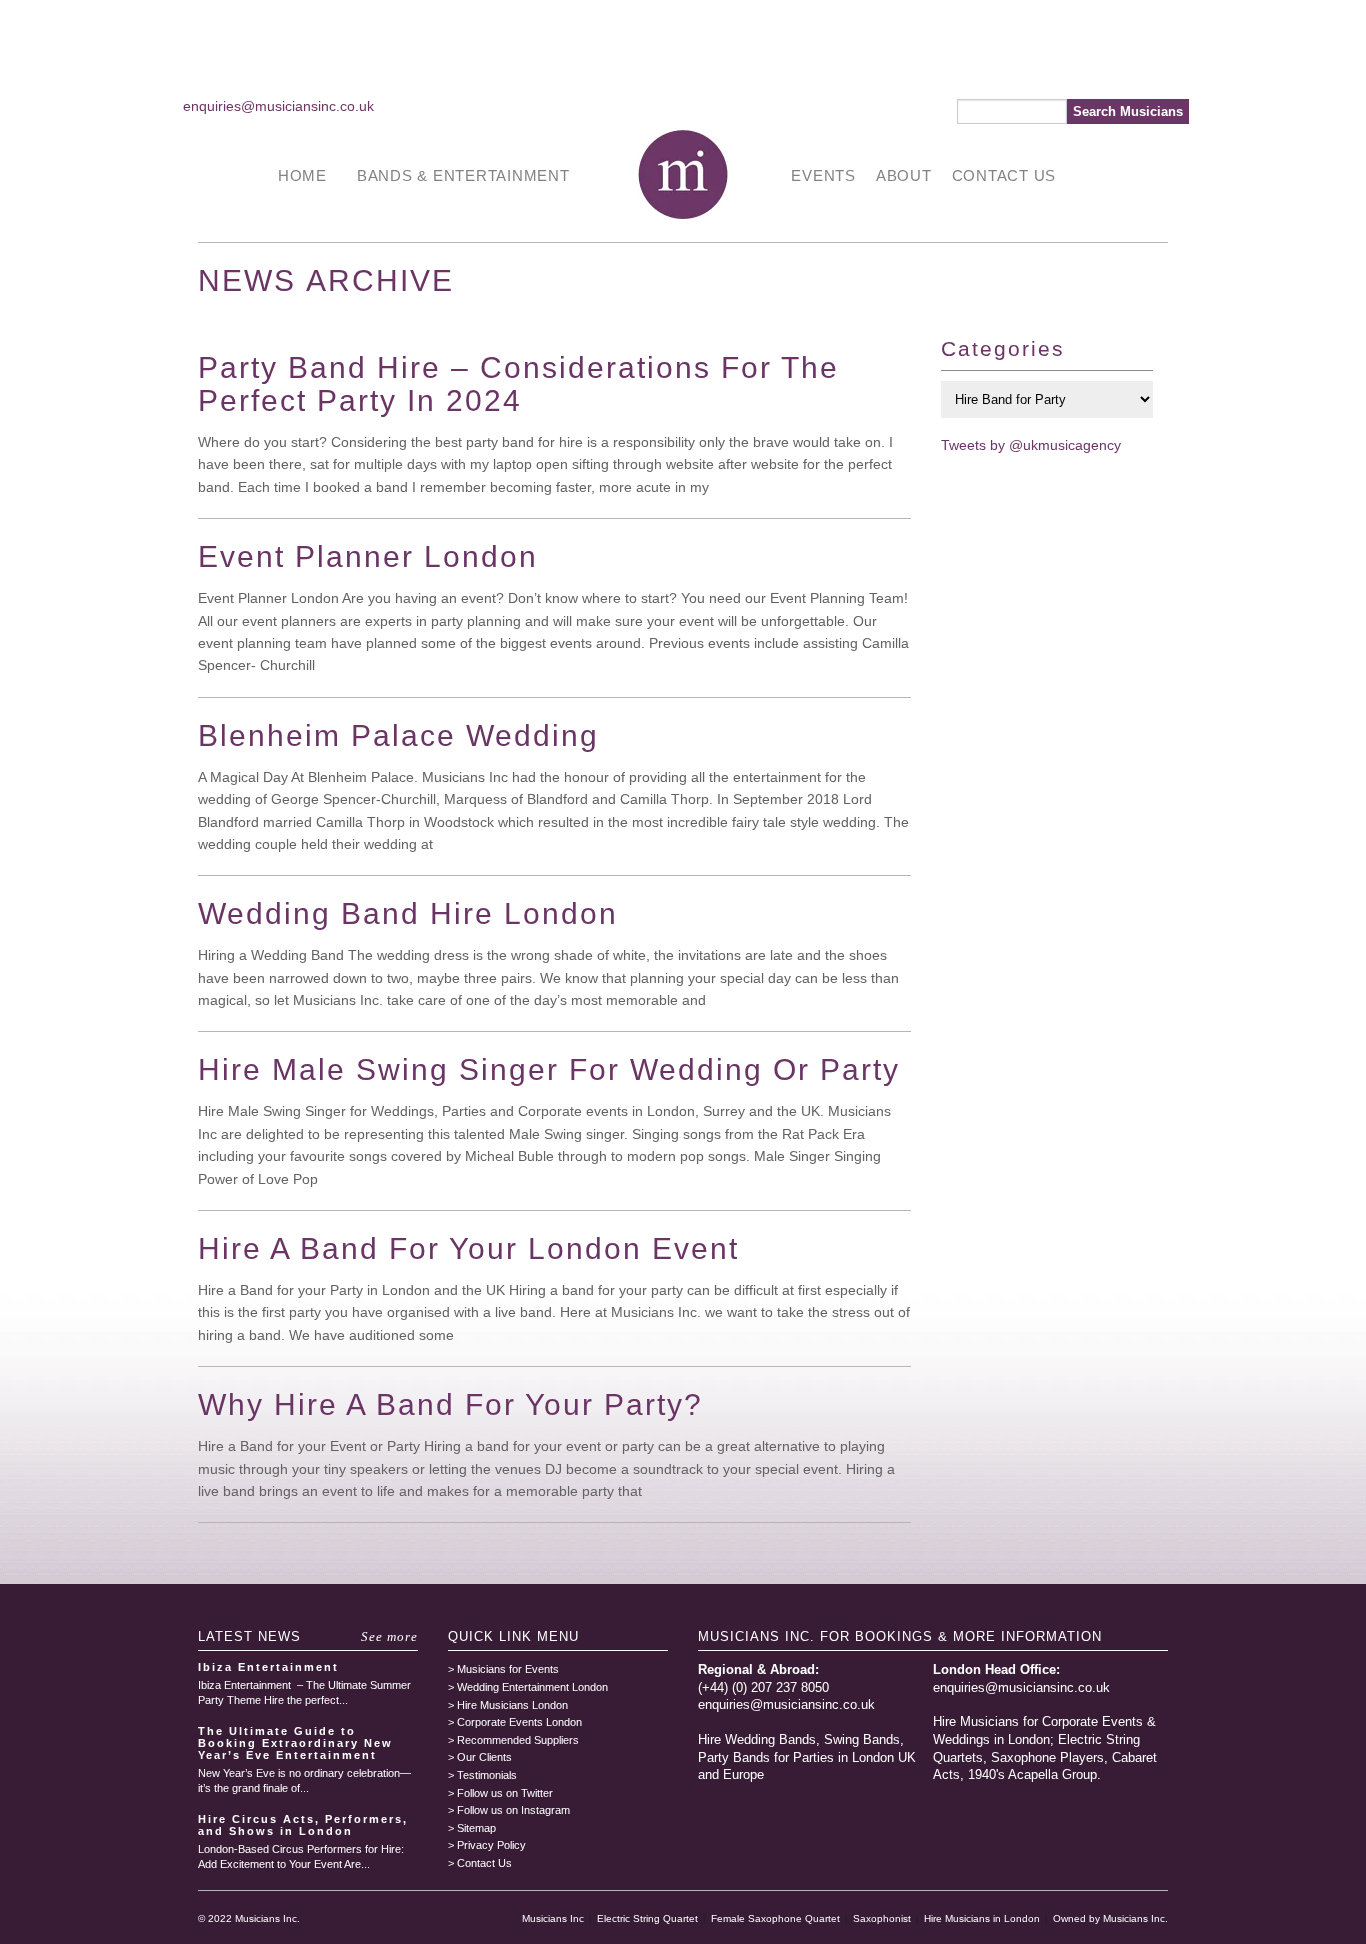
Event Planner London (368, 556)
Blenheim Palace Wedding (398, 735)
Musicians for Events (508, 1669)
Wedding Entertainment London (532, 1687)
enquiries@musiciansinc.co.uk (278, 106)
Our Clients (484, 1757)
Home (302, 175)
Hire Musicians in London (982, 1918)
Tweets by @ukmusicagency (1031, 445)
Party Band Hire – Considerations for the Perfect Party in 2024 (518, 384)
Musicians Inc (553, 1918)
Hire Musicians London (512, 1705)
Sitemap (476, 1828)
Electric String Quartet (647, 1918)
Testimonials (487, 1775)
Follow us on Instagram (513, 1810)
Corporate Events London (519, 1722)
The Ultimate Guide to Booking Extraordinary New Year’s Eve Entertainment (295, 1743)
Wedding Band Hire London (408, 913)
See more (389, 1636)
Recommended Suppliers (518, 1740)
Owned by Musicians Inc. (1110, 1918)
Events (823, 175)
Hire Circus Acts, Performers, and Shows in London (303, 1825)
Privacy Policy (491, 1845)
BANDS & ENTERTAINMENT (463, 175)
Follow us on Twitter (505, 1793)
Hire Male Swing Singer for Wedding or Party (549, 1069)
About (904, 175)
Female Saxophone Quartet (775, 1918)
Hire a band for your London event (468, 1248)
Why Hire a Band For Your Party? (450, 1404)
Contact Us (1004, 175)
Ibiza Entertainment (268, 1667)
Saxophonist (882, 1918)
